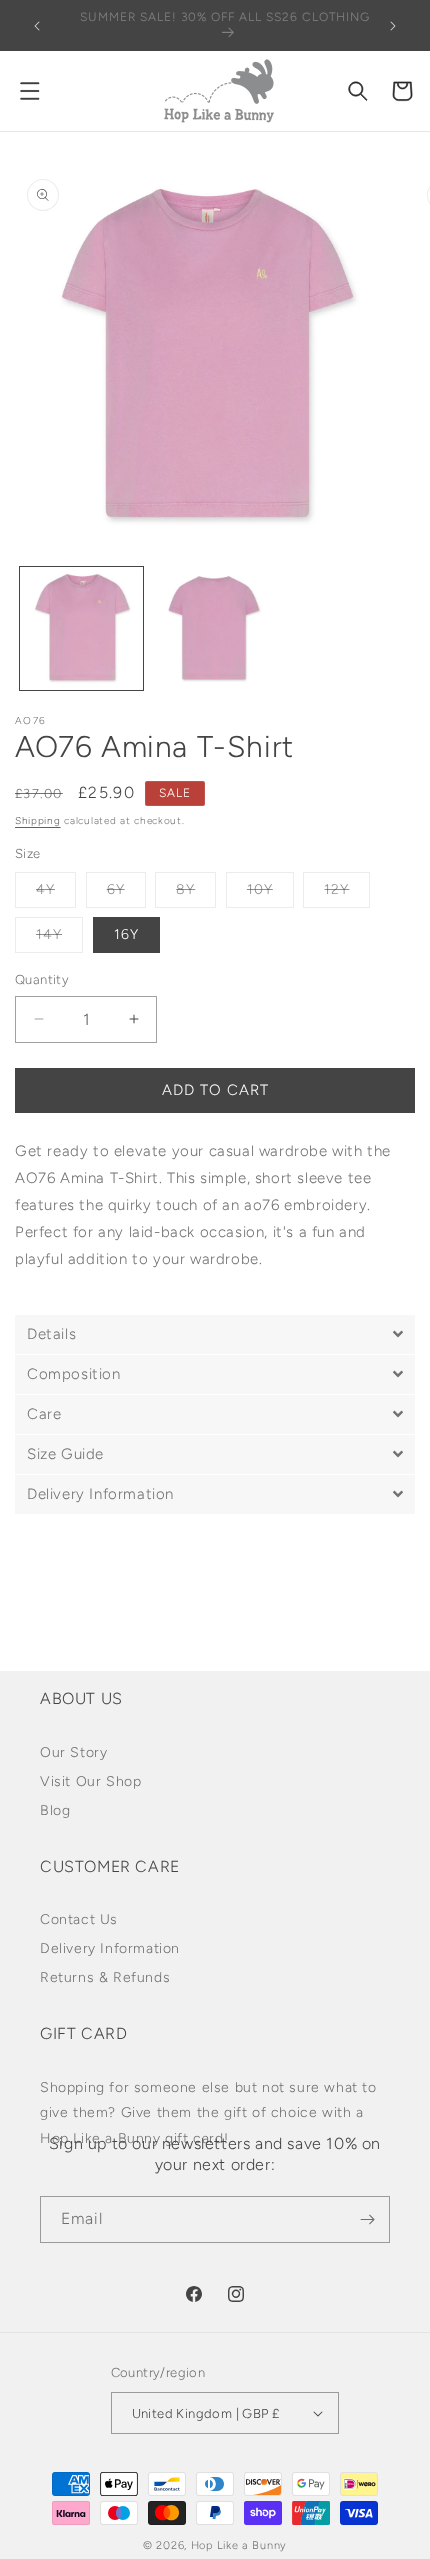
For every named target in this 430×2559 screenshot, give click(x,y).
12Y (347, 894)
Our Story (73, 1752)
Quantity (42, 979)
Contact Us (79, 1919)
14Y (59, 939)
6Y (126, 894)
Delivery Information (110, 1948)
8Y (196, 894)
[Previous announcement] (37, 26)
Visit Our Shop (90, 1781)
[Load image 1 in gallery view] (81, 628)
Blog (55, 1810)
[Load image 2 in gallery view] (214, 628)
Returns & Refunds (105, 1977)
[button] (30, 91)
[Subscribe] (367, 2219)
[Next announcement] (393, 26)
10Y (270, 894)
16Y (126, 934)
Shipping (38, 820)
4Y (56, 894)
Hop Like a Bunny (239, 2545)
